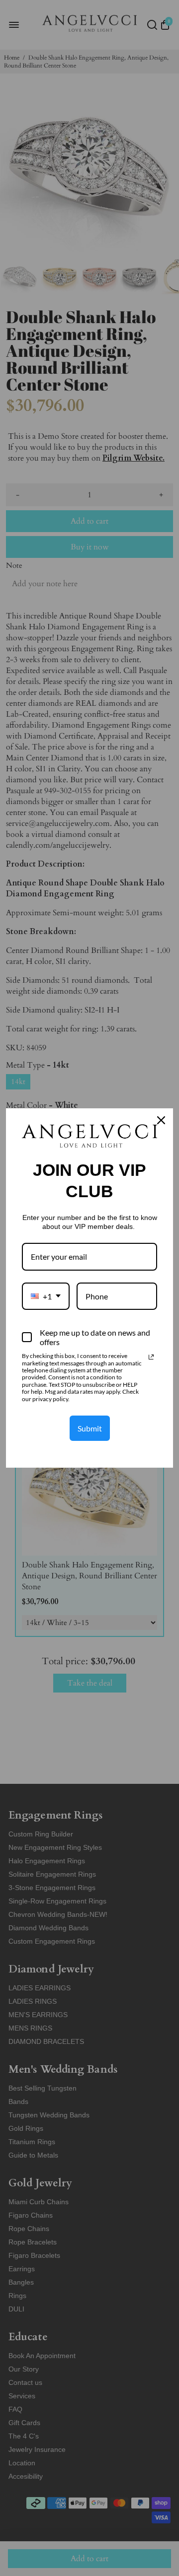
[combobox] (46, 1296)
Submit (90, 1428)
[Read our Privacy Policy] (151, 1357)
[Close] (161, 1120)
